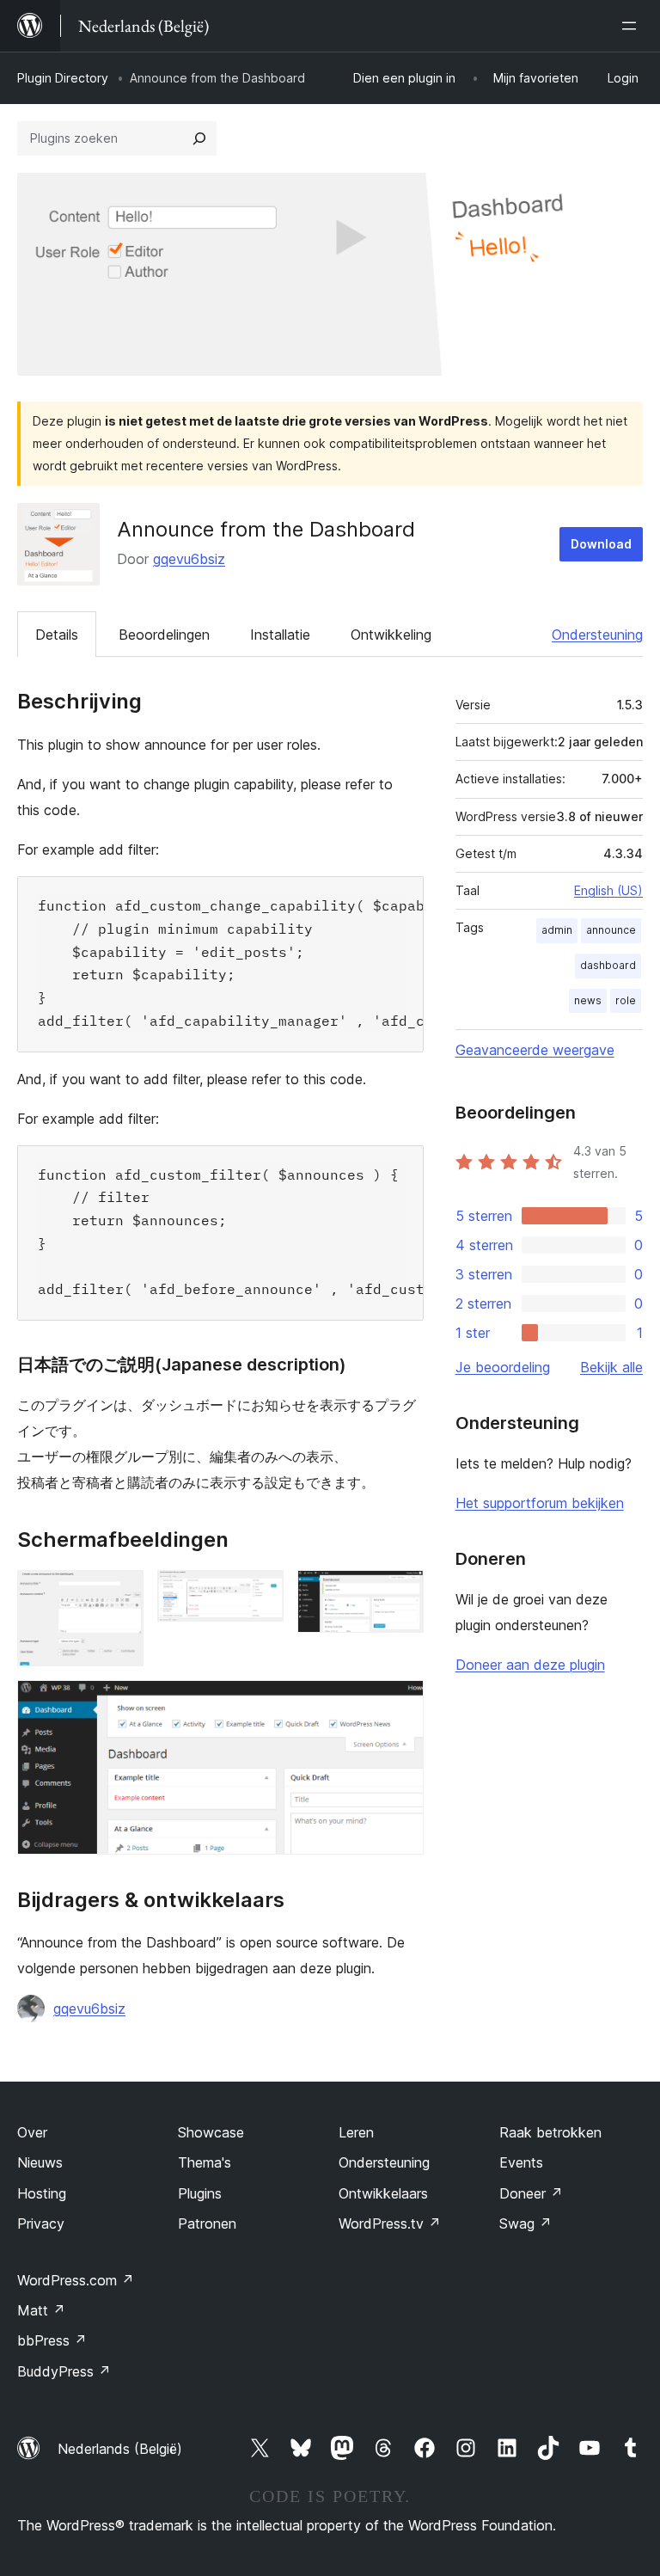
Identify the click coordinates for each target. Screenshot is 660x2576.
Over (32, 2132)
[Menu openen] (632, 26)
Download (601, 544)
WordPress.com (76, 2280)
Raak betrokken (550, 2132)
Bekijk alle (611, 1367)
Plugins (200, 2193)
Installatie (280, 635)
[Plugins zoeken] (199, 138)
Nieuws (40, 2162)
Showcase (211, 2132)
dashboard (608, 965)
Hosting (42, 2193)
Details (57, 635)
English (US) (608, 890)
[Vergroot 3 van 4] (400, 1593)
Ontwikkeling (391, 635)
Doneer (531, 2193)
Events (521, 2162)
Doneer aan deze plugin (530, 1665)
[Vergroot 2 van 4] (260, 1593)
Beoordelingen (164, 635)
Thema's (205, 2162)
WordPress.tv (390, 2223)
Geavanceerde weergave (535, 1050)
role (626, 1000)
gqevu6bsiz (189, 559)
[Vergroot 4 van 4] (400, 1703)
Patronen (207, 2223)
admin (557, 930)
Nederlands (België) (120, 2449)
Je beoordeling (503, 1367)
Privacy (41, 2223)
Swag (526, 2223)
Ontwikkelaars (383, 2193)
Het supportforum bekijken (540, 1503)
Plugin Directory (63, 78)
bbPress (52, 2340)
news (588, 1000)
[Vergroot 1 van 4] (120, 1593)
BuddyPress (64, 2371)
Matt (41, 2310)
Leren (356, 2132)
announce (611, 930)
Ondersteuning (597, 635)
